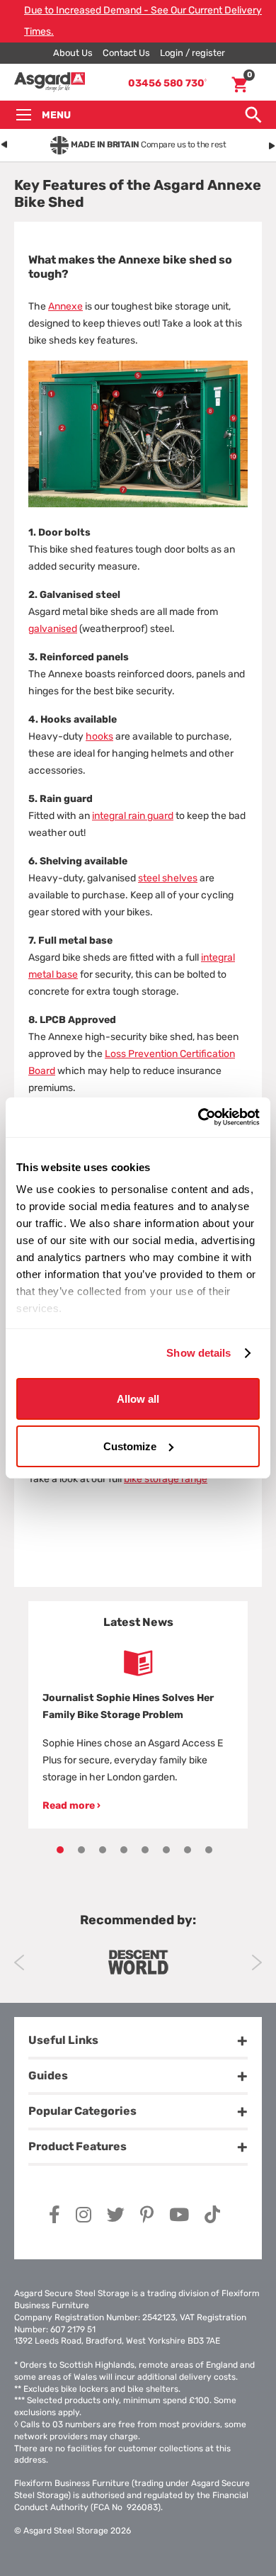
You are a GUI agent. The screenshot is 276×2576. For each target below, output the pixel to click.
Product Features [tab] (77, 2146)
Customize (130, 1446)
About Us (73, 53)
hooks (99, 736)
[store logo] (50, 83)
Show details (199, 1353)
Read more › (71, 1806)
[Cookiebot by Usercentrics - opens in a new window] (199, 1117)
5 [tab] (145, 1850)
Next (257, 1962)
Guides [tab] (48, 2075)
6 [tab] (166, 1850)
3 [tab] (103, 1850)
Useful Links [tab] (63, 2040)
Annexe (65, 306)
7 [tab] (188, 1850)
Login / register (192, 53)
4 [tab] (124, 1850)
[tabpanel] (138, 1715)
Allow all (138, 1398)
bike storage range (166, 1479)
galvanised (53, 629)
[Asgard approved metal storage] (138, 1962)
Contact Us (126, 53)
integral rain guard (133, 816)
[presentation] (4, 142)
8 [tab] (209, 1850)
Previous (19, 1962)
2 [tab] (81, 1850)
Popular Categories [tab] (82, 2111)
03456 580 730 (167, 83)
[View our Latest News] (138, 1663)
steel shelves (168, 878)
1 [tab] (60, 1850)
